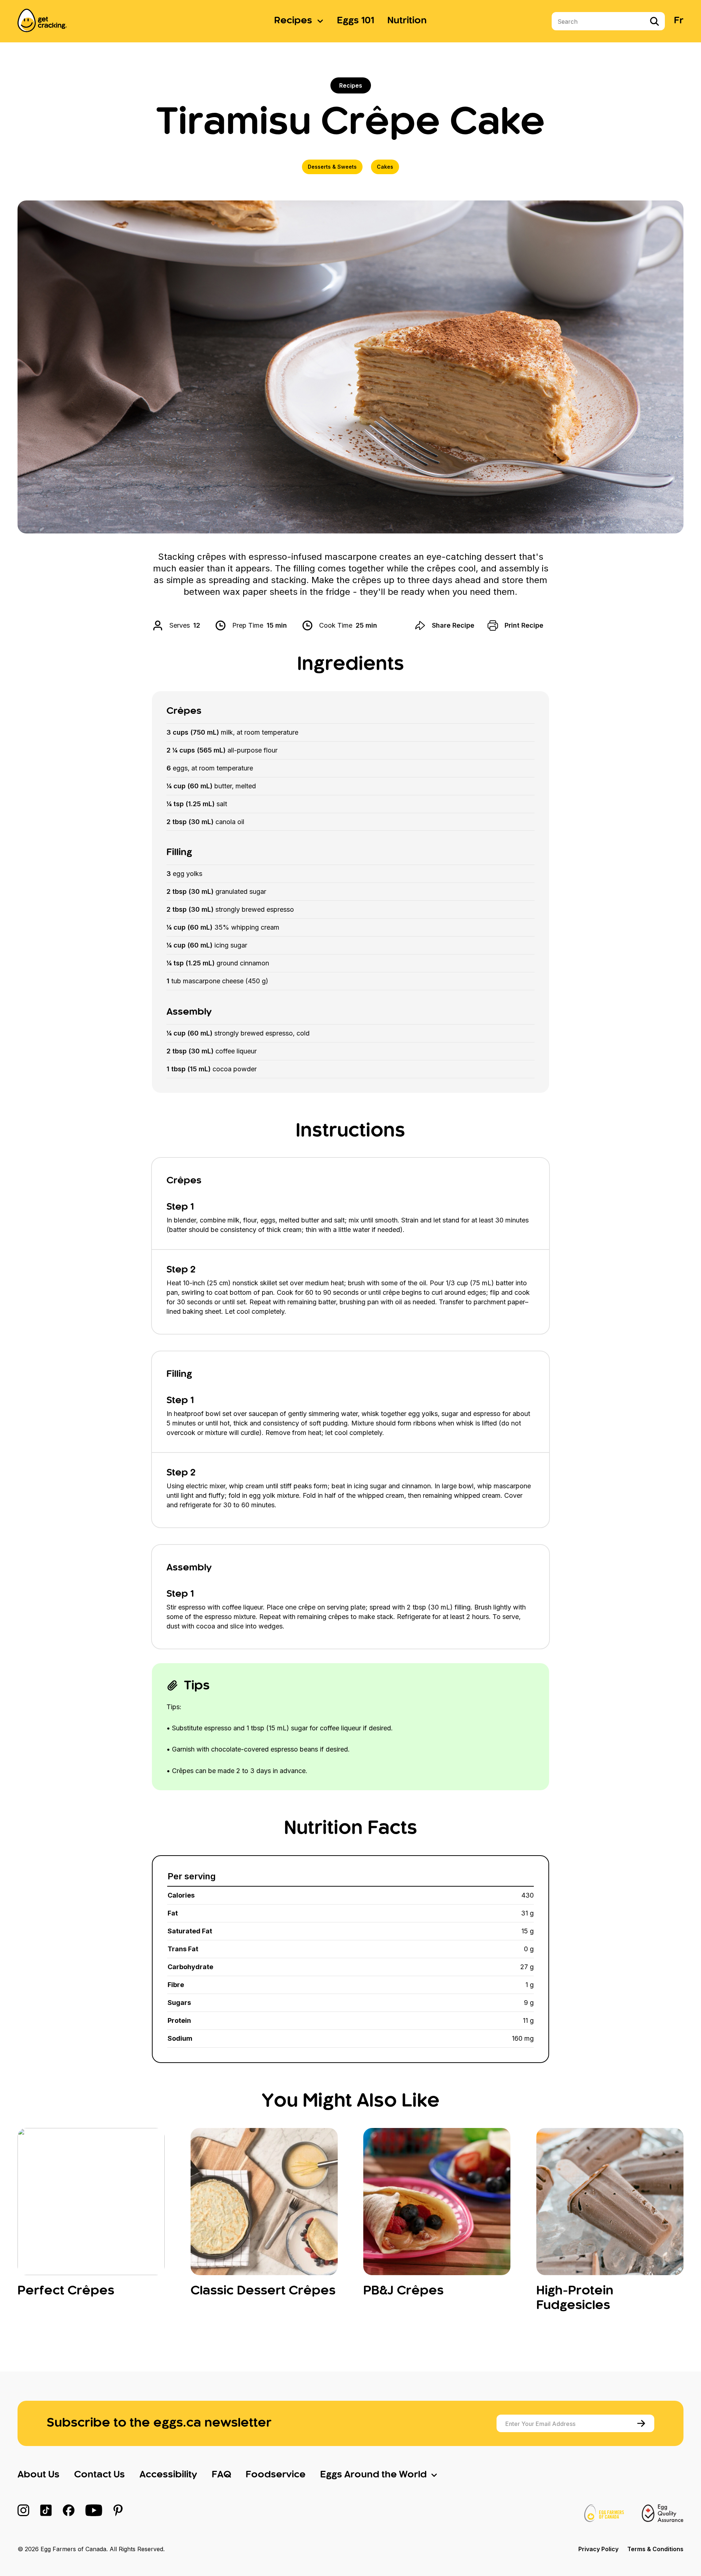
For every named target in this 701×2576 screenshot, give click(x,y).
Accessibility (168, 2475)
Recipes (293, 21)
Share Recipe (453, 625)
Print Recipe (524, 625)
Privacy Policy (598, 2549)
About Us (39, 2475)
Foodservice (276, 2475)
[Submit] (642, 2423)
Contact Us (99, 2475)
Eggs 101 (356, 21)
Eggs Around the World (374, 2475)
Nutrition (407, 21)
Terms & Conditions (655, 2549)
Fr (679, 21)
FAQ (221, 2475)
